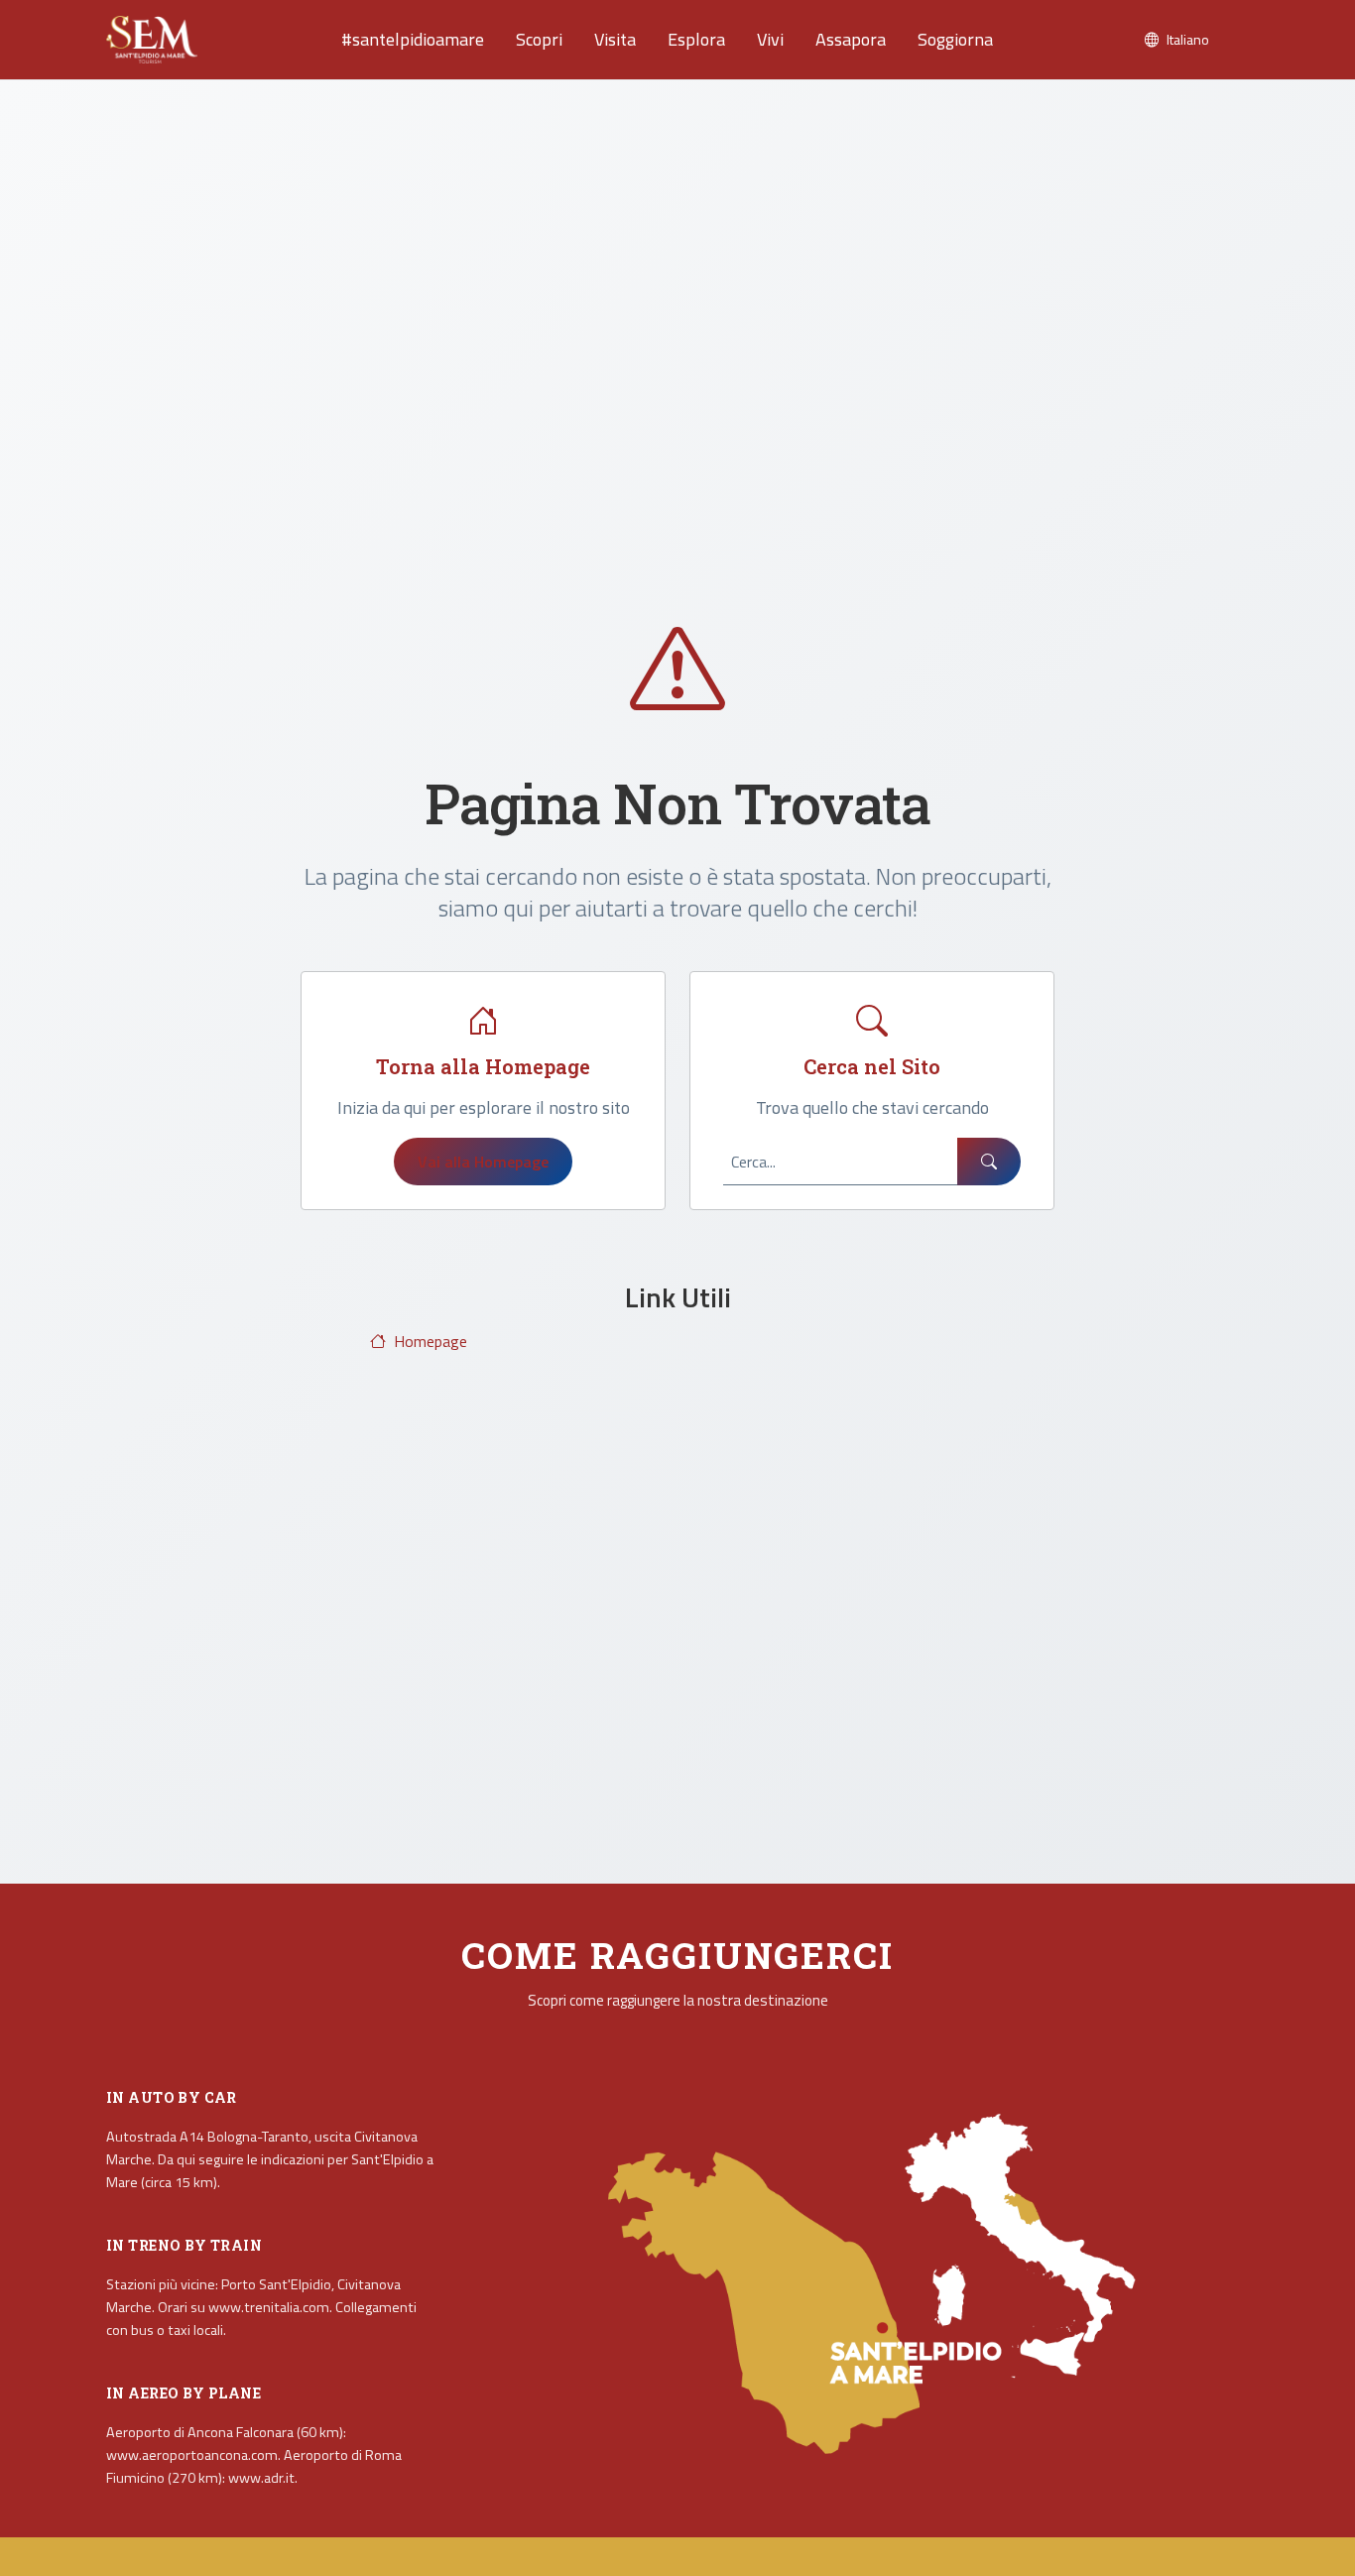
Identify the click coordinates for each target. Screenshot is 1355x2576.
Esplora (696, 39)
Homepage (431, 1341)
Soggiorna (955, 39)
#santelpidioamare (413, 39)
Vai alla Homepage (483, 1162)
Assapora (851, 39)
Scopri (539, 39)
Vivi (770, 39)
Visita (615, 39)
